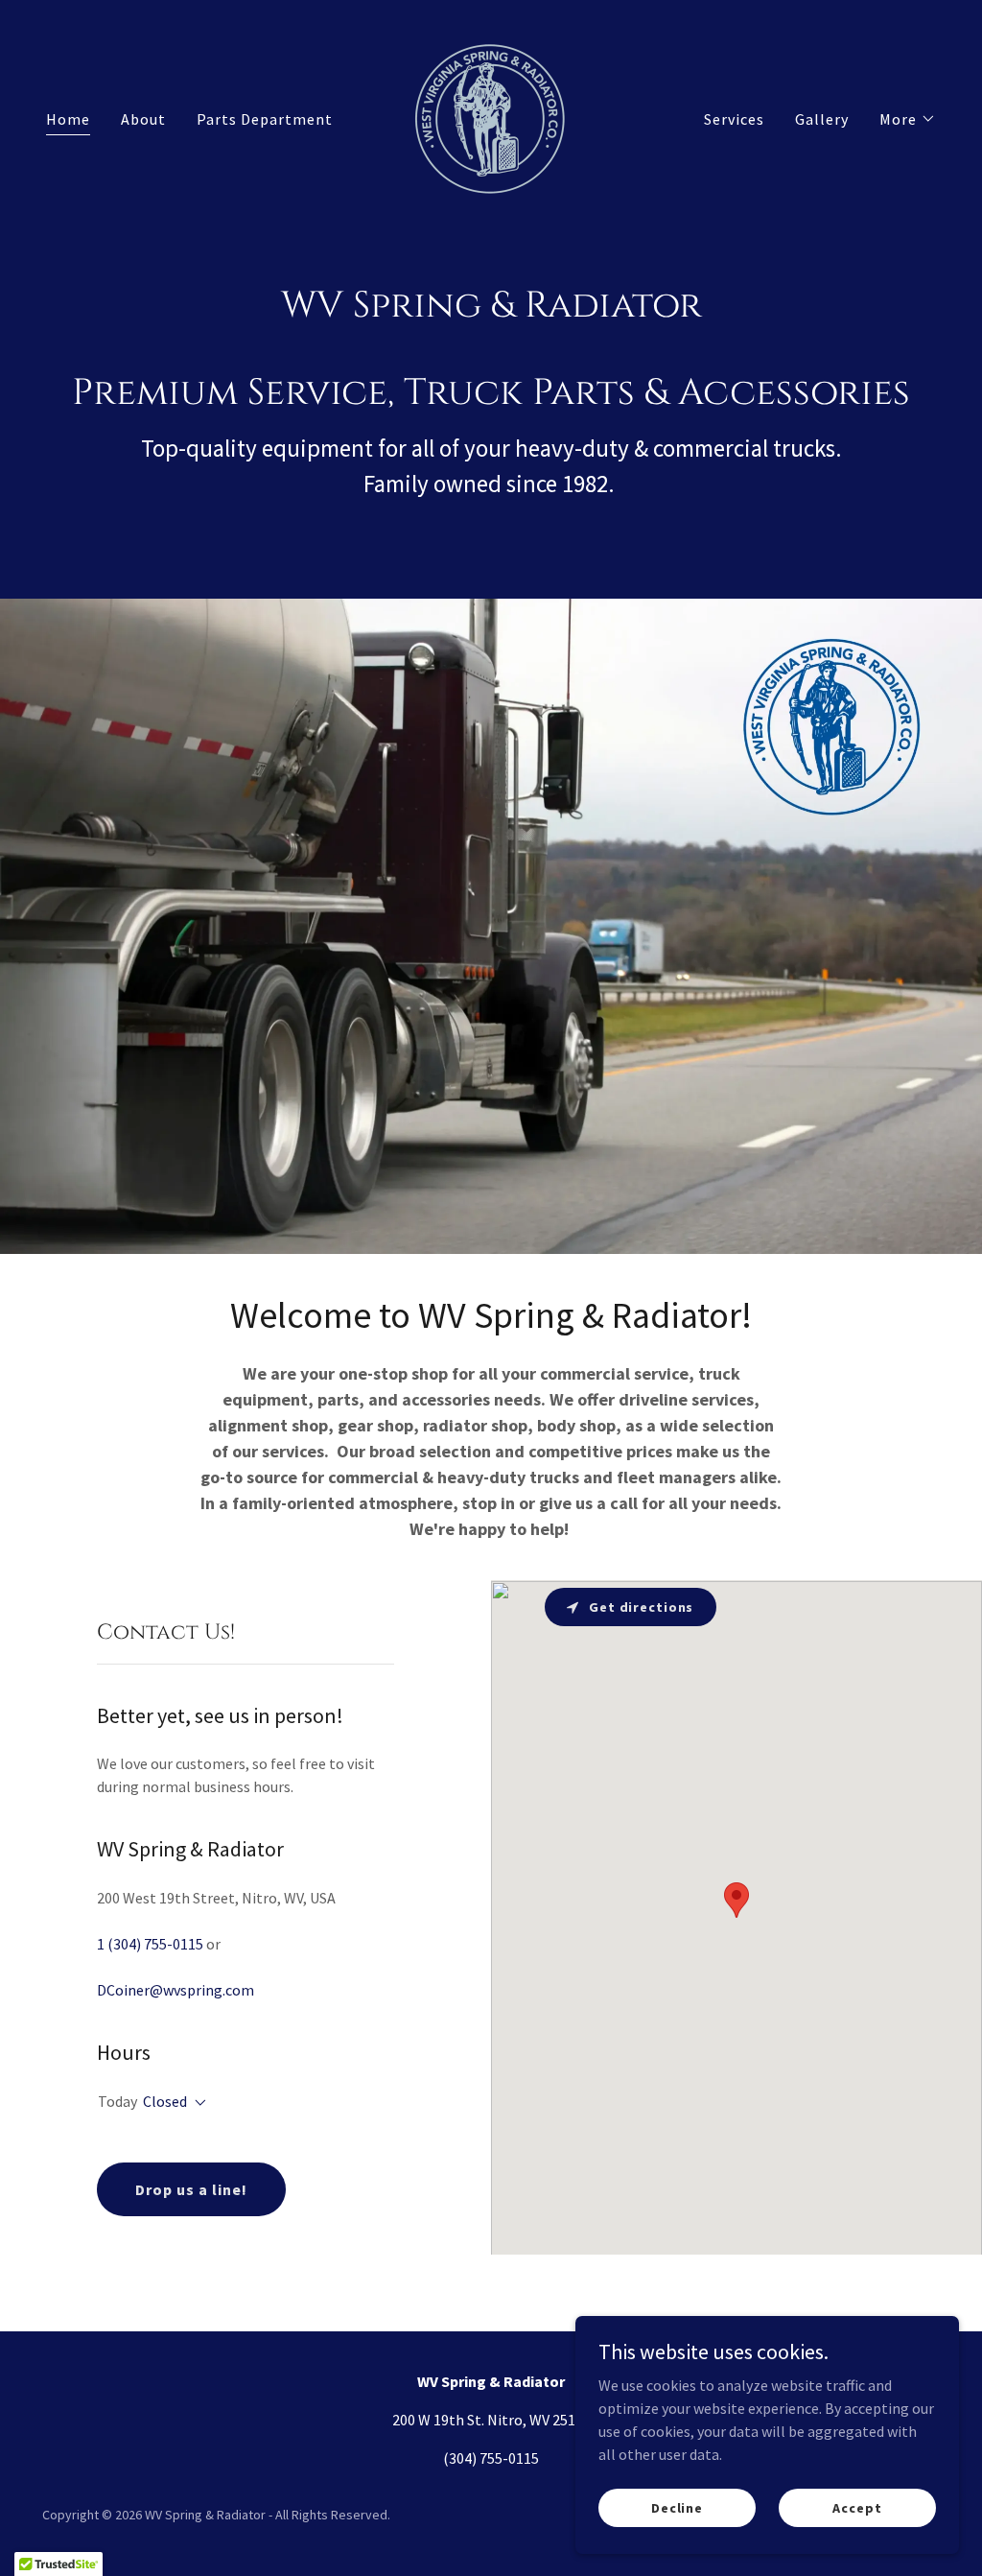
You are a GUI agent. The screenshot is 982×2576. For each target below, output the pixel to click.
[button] (908, 119)
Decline (677, 2507)
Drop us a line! (191, 2189)
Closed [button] (165, 2101)
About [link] (143, 119)
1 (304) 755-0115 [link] (150, 1944)
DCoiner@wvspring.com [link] (175, 1990)
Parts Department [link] (265, 119)
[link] (491, 117)
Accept (857, 2507)
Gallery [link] (822, 119)
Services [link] (734, 119)
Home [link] (68, 119)
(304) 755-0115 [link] (491, 2458)
